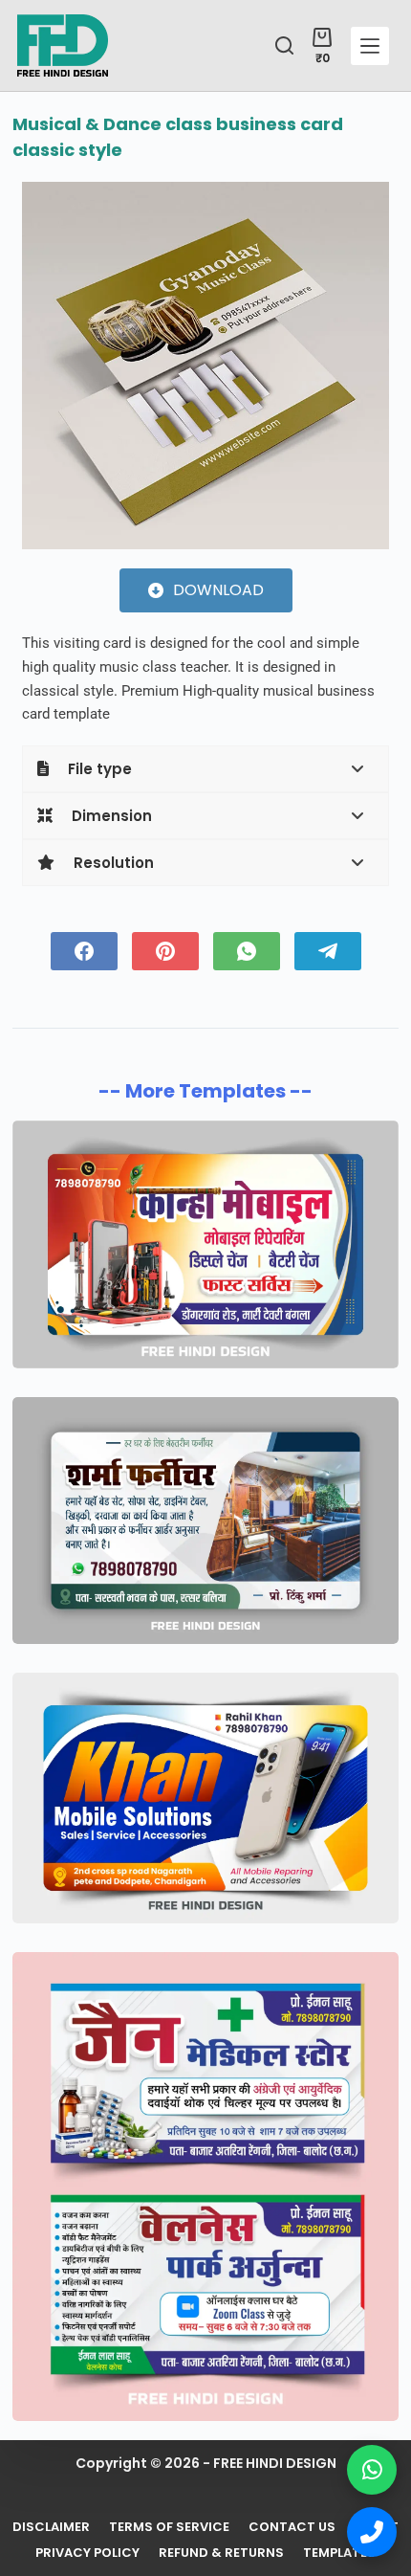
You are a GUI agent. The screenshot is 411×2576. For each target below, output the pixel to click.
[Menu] (370, 46)
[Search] (284, 45)
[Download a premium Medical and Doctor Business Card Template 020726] (205, 2187)
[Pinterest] (165, 951)
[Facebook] (84, 951)
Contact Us (292, 2528)
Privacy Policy (87, 2554)
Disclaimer (51, 2528)
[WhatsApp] (247, 951)
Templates (339, 2554)
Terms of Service (169, 2528)
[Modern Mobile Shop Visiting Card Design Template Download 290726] (205, 1798)
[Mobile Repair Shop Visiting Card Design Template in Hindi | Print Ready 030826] (205, 1244)
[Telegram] (328, 951)
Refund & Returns (221, 2554)
